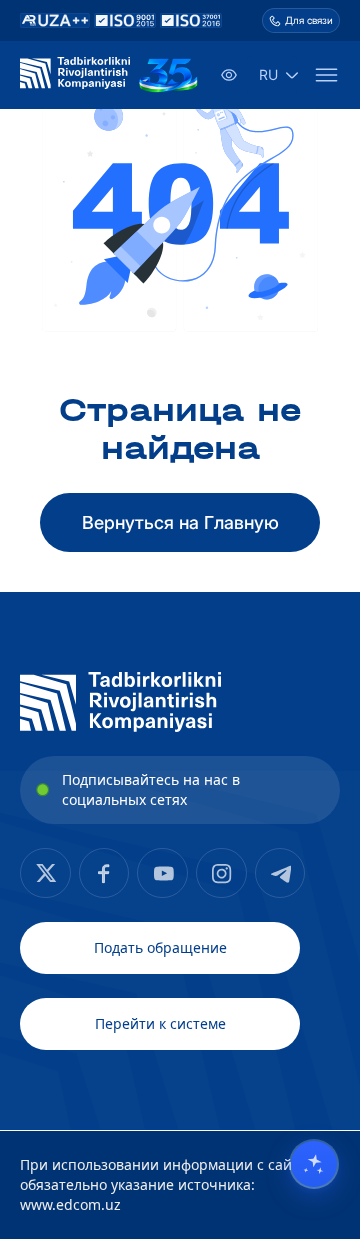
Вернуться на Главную (180, 522)
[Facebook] (45, 873)
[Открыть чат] (314, 1164)
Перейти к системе (160, 1023)
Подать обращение (160, 947)
